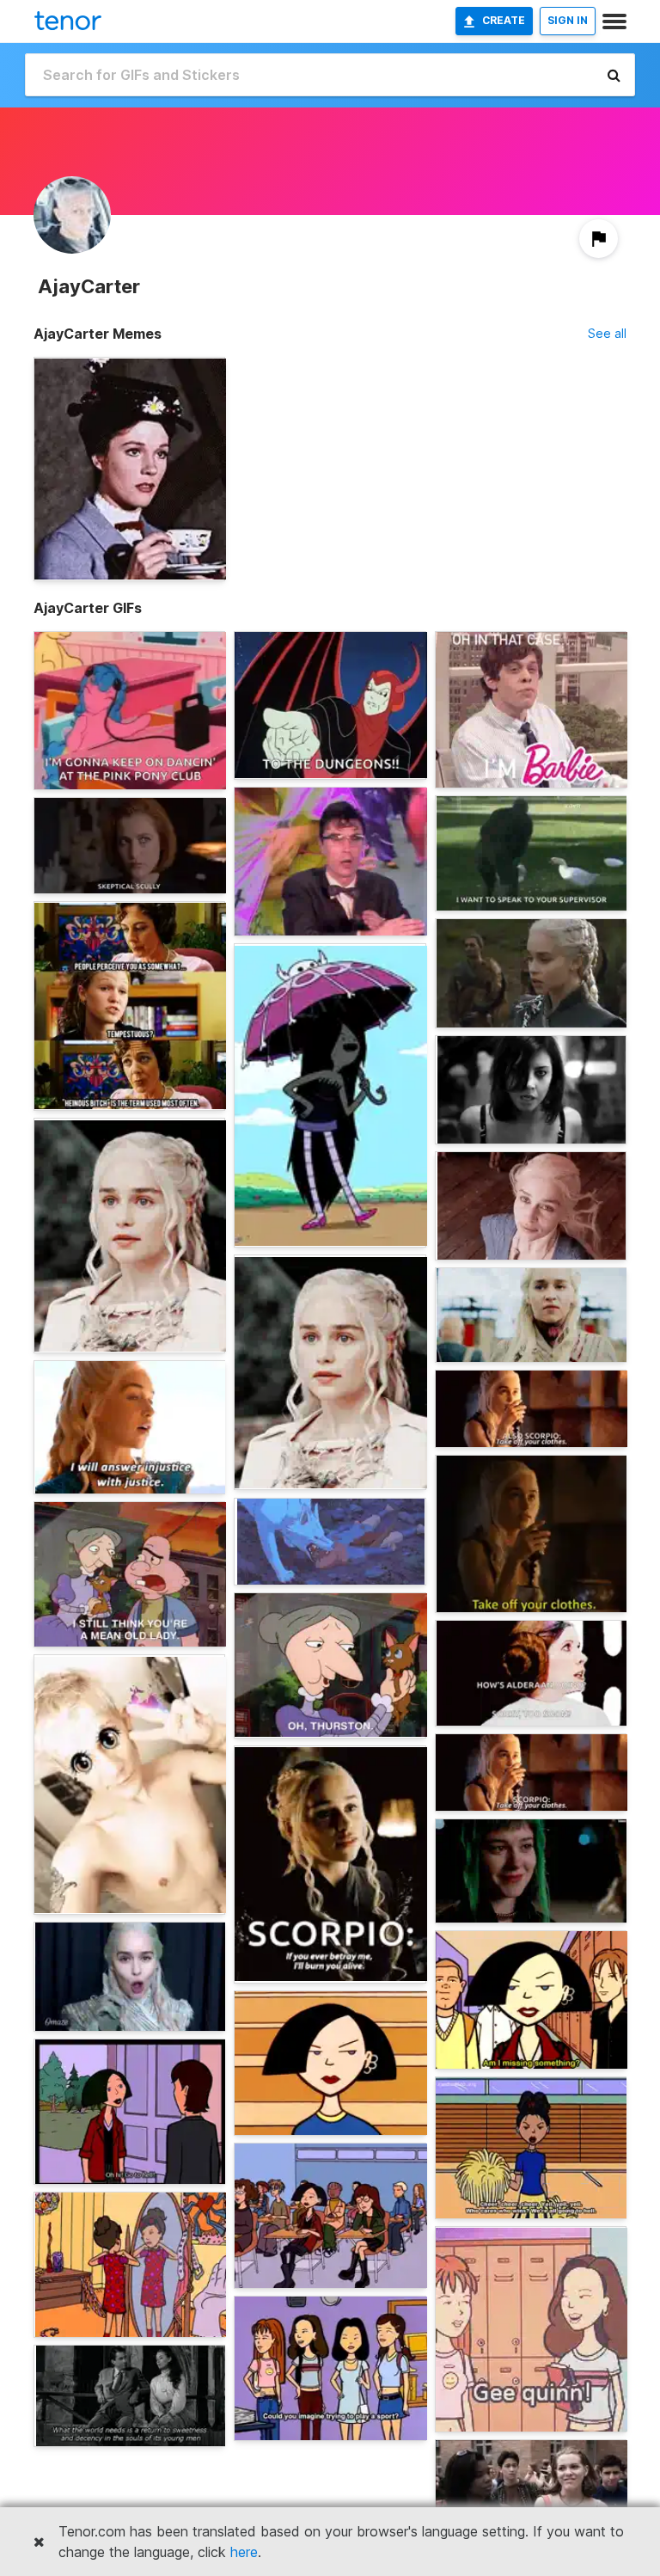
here (244, 2552)
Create (504, 20)
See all (607, 333)
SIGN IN (568, 20)
